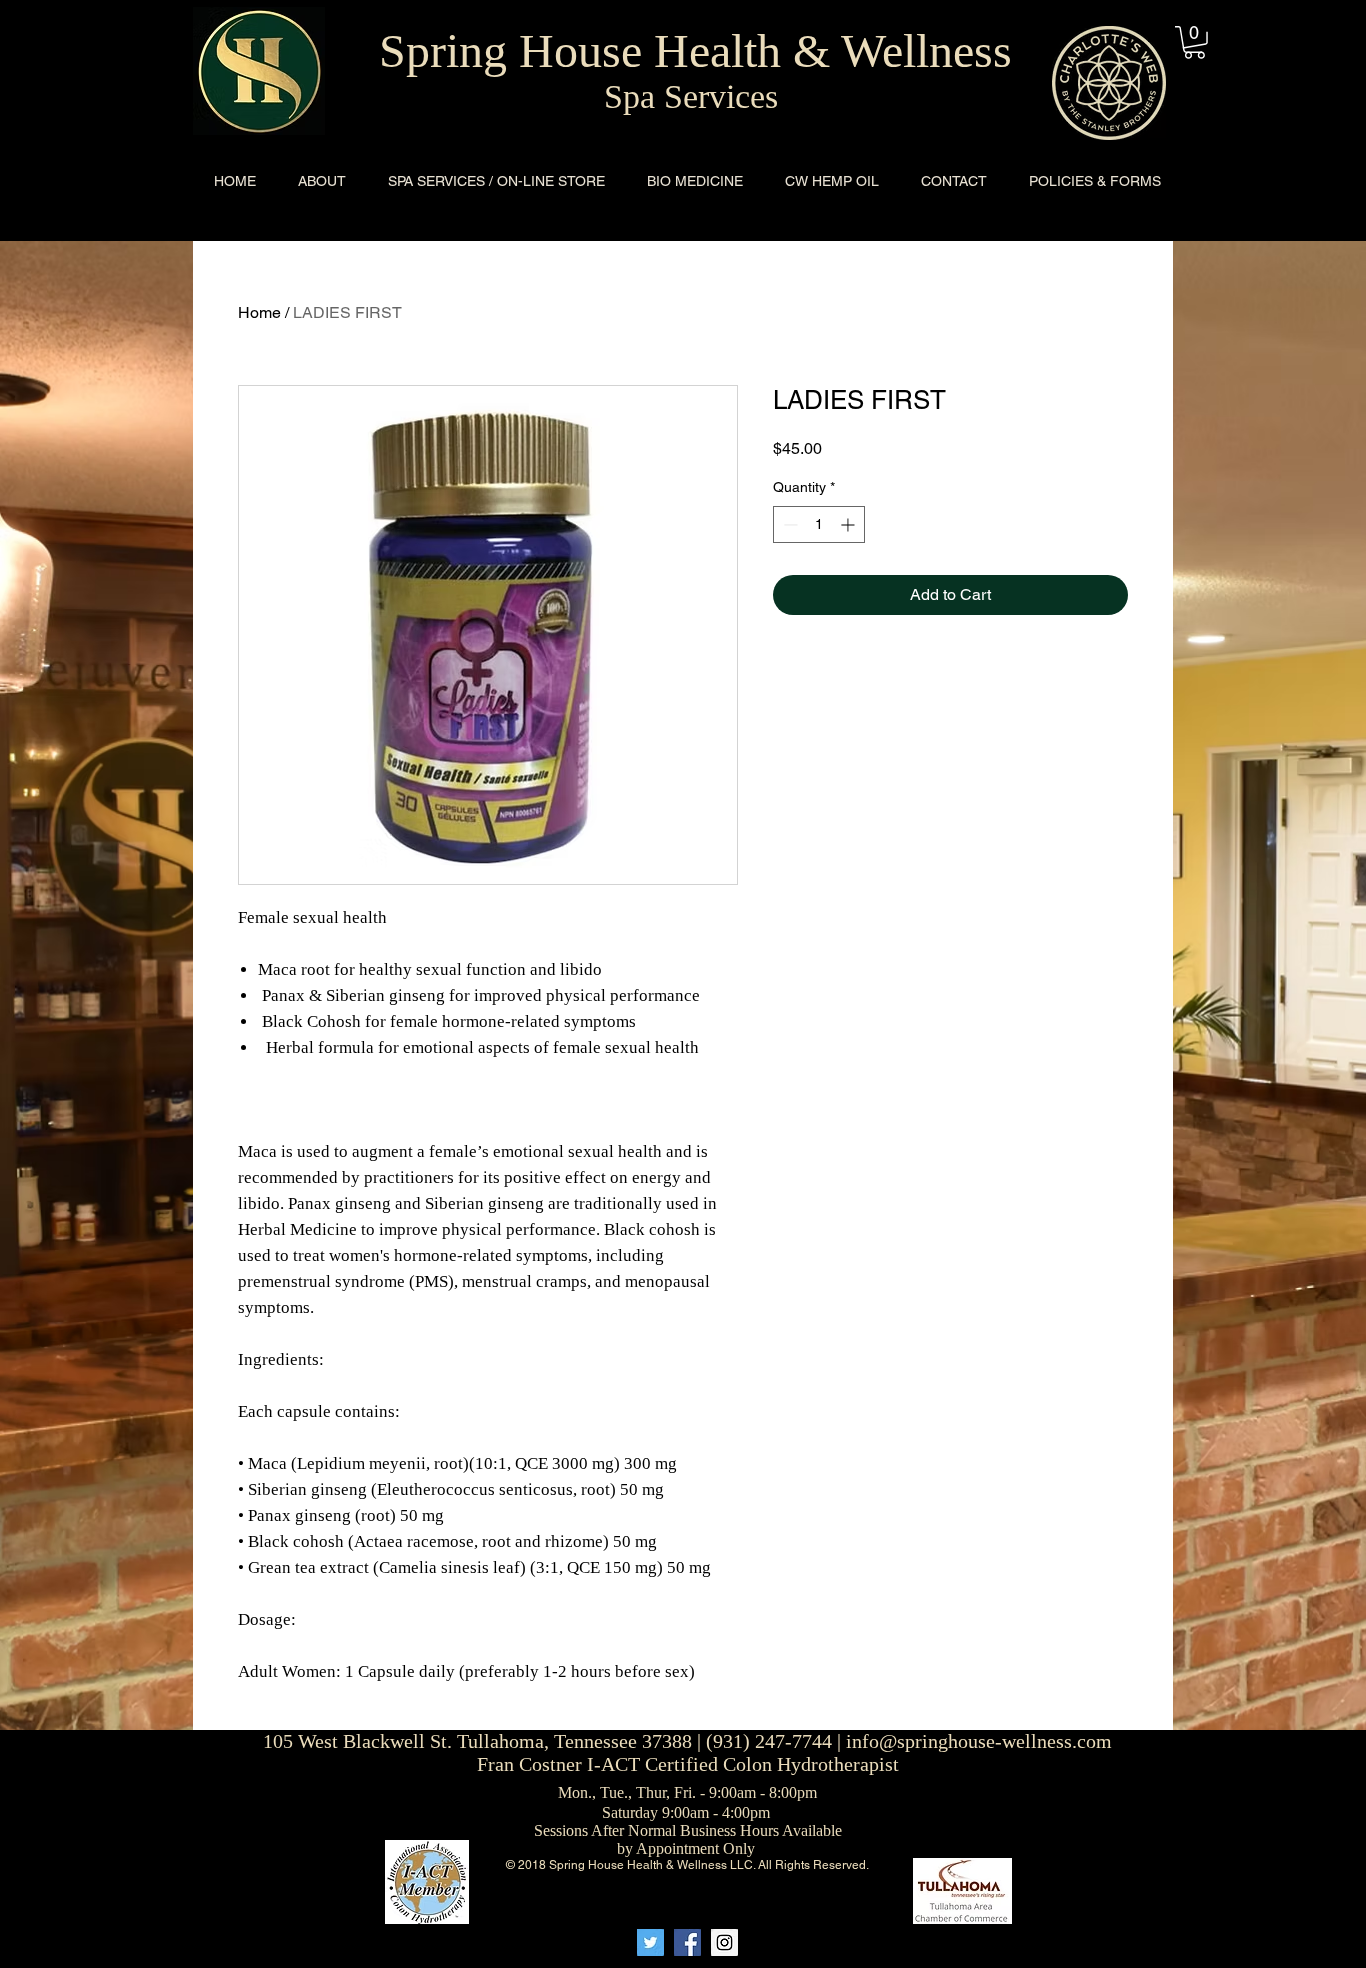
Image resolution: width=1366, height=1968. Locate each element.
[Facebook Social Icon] (687, 1942)
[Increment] (849, 524)
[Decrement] (788, 524)
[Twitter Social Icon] (650, 1942)
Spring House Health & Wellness (695, 50)
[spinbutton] (819, 524)
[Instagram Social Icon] (724, 1942)
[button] (1194, 42)
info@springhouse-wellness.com (979, 1741)
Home (259, 312)
